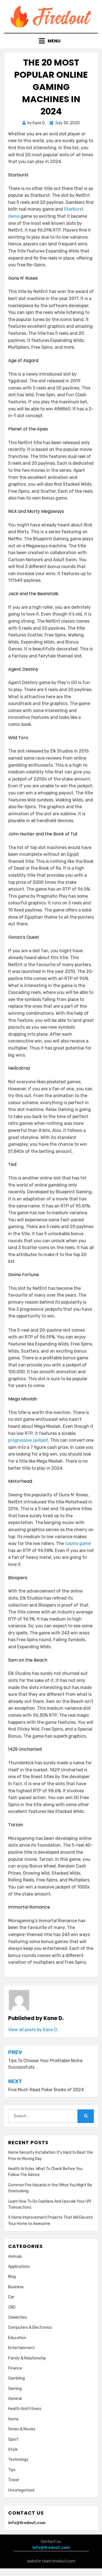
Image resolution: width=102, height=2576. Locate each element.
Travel (14, 2480)
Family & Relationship (27, 2358)
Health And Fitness (25, 2409)
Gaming (15, 2389)
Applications (19, 2267)
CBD (12, 2307)
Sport (13, 2439)
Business (16, 2287)
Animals (15, 2257)
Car (11, 2297)
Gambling (16, 2378)
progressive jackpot (28, 1440)
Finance (15, 2368)
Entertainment (21, 2348)
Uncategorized (21, 2490)
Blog (12, 2277)
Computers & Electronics (30, 2327)
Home (13, 2419)
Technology (18, 2460)
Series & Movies (22, 2429)
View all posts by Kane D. (33, 2030)
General (15, 2399)
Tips (12, 2470)
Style (13, 2449)
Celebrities (18, 2317)
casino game (78, 1543)
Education (17, 2338)
